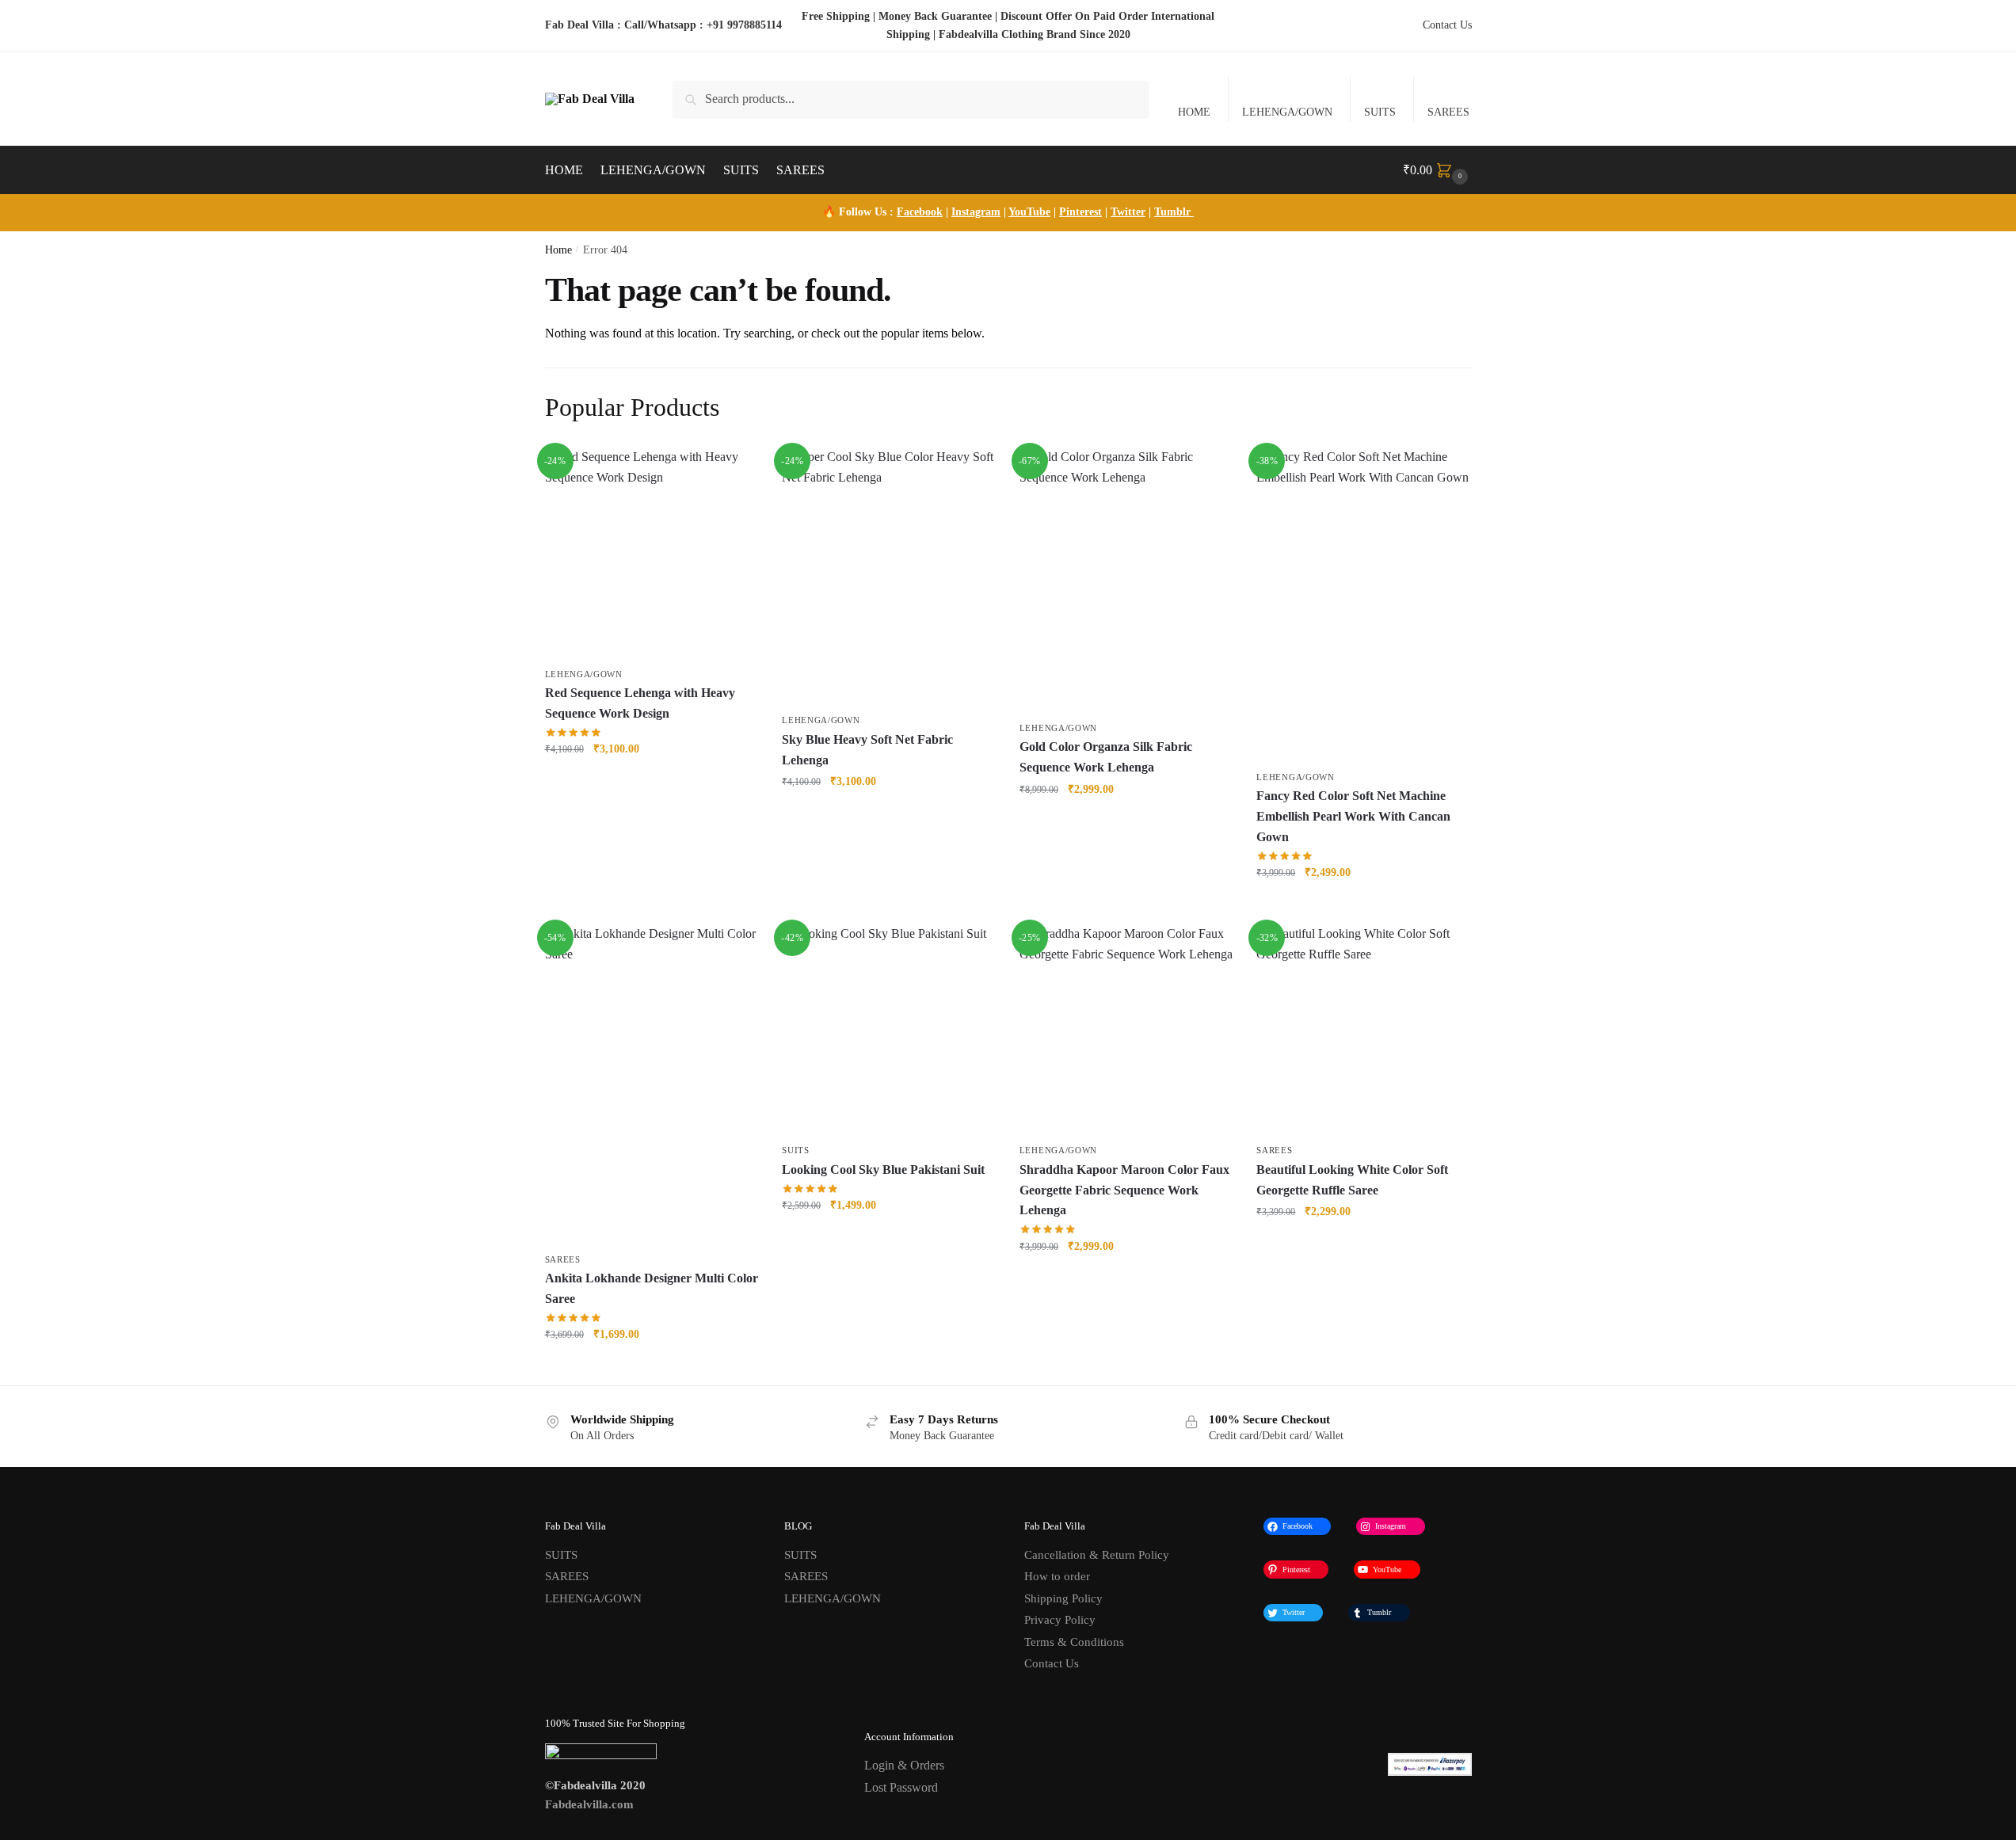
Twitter (1128, 212)
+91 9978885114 (744, 25)
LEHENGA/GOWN (1287, 112)
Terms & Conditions (1074, 1642)
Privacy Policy (1060, 1620)
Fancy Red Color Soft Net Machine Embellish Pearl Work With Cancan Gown (1353, 816)
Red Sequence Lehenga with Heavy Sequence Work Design (640, 703)
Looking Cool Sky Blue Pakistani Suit (883, 1170)
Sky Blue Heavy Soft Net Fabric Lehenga (867, 750)
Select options (888, 1239)
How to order (1057, 1576)
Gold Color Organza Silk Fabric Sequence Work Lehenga (1106, 757)
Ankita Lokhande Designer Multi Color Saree (652, 1288)
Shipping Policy (1063, 1598)
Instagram (976, 212)
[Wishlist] (734, 470)
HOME (1194, 112)
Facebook (920, 212)
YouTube (1029, 212)
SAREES (1448, 112)
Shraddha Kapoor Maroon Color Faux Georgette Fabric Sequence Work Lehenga (1124, 1190)
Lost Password (901, 1787)
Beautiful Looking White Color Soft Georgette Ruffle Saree (1352, 1180)
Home (558, 250)
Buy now (652, 784)
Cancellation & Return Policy (1097, 1555)
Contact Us (1447, 25)
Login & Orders (904, 1765)
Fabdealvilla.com (589, 1804)
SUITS (1380, 112)
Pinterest (1080, 212)
